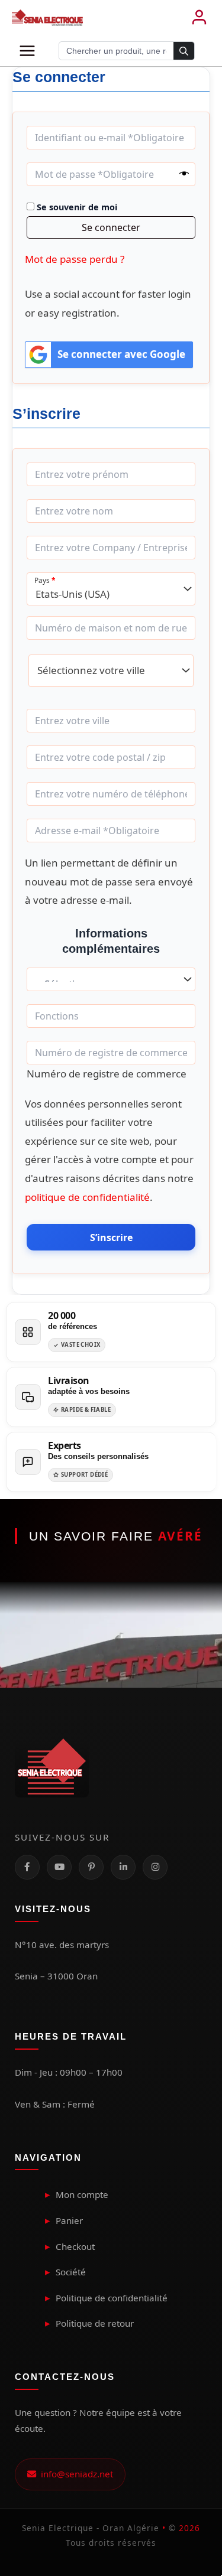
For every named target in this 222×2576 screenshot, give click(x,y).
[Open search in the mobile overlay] (127, 51)
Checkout (75, 2246)
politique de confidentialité (87, 1197)
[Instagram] (155, 1867)
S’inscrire (111, 1237)
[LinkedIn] (123, 1867)
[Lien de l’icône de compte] (199, 18)
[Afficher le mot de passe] (184, 174)
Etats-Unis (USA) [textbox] (73, 594)
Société (71, 2272)
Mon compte (82, 2194)
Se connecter (111, 227)
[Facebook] (27, 1867)
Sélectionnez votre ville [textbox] (91, 670)
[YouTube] (59, 1867)
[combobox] (111, 589)
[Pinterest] (91, 1867)
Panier (69, 2220)
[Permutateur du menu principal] (27, 51)
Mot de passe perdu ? (75, 259)
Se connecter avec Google (121, 354)
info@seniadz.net (75, 2474)
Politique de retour (95, 2323)
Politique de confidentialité (112, 2298)
